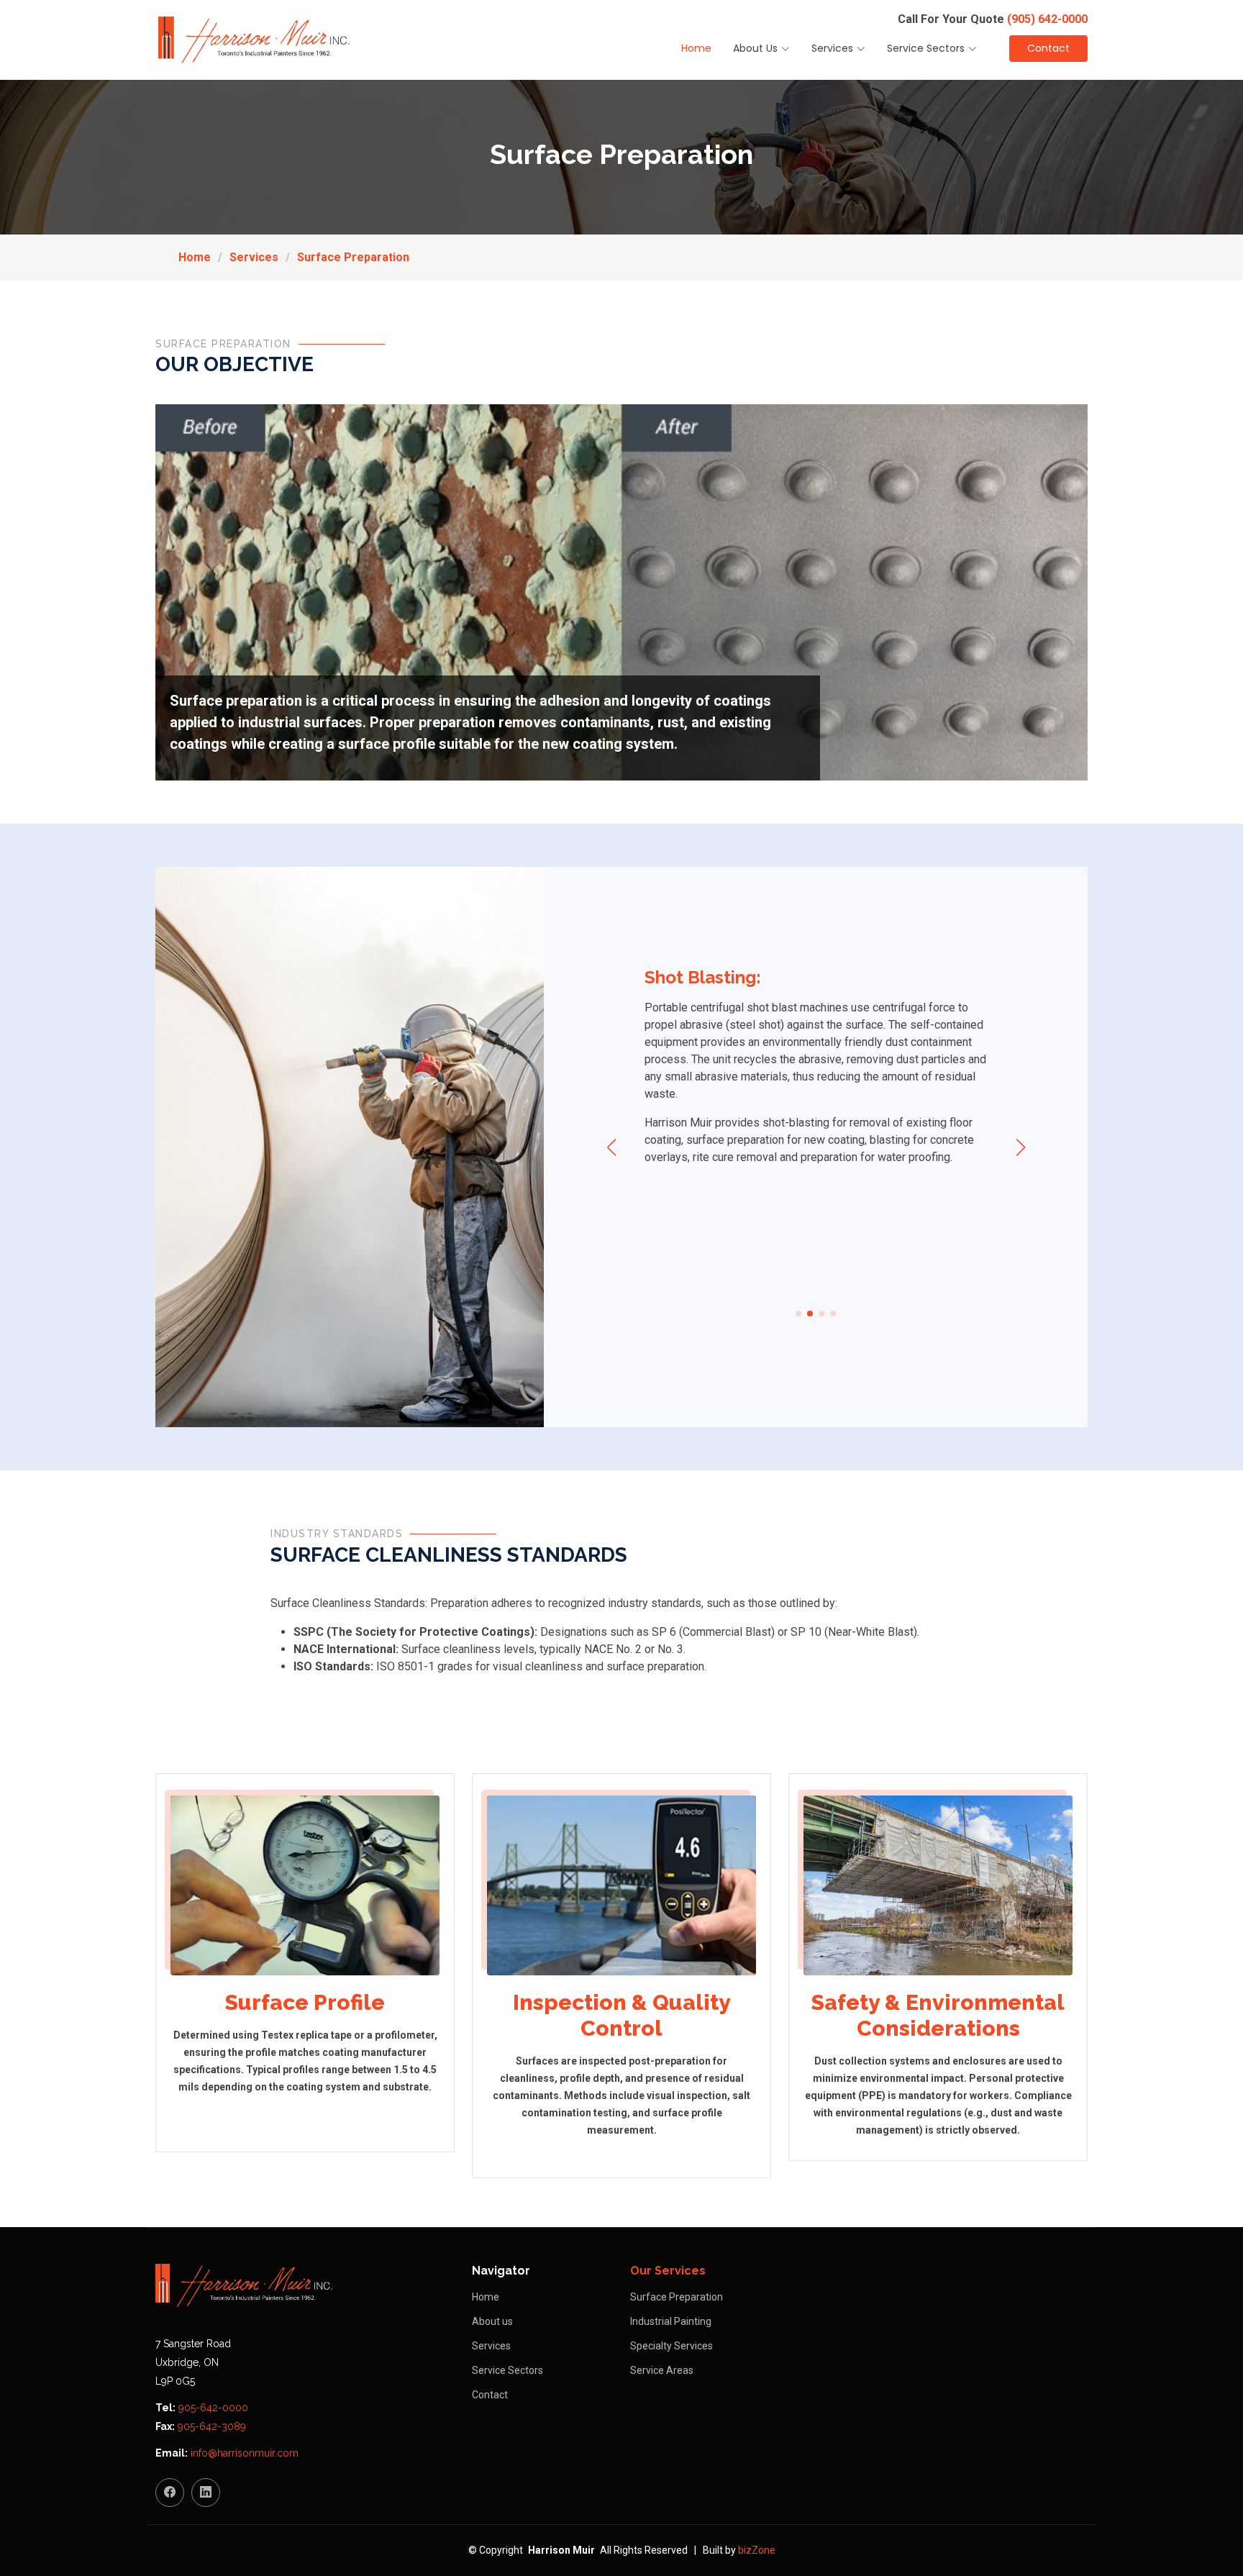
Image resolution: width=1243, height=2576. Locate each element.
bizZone (757, 2550)
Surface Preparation (353, 257)
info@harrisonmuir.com (245, 2453)
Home (696, 48)
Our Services (668, 2271)
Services (254, 257)
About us (492, 2321)
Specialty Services (671, 2346)
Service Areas (662, 2370)
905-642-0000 (213, 2408)
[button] (798, 1314)
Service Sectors (507, 2370)
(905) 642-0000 (1047, 19)
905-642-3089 (212, 2426)
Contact (1048, 48)
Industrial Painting (671, 2321)
